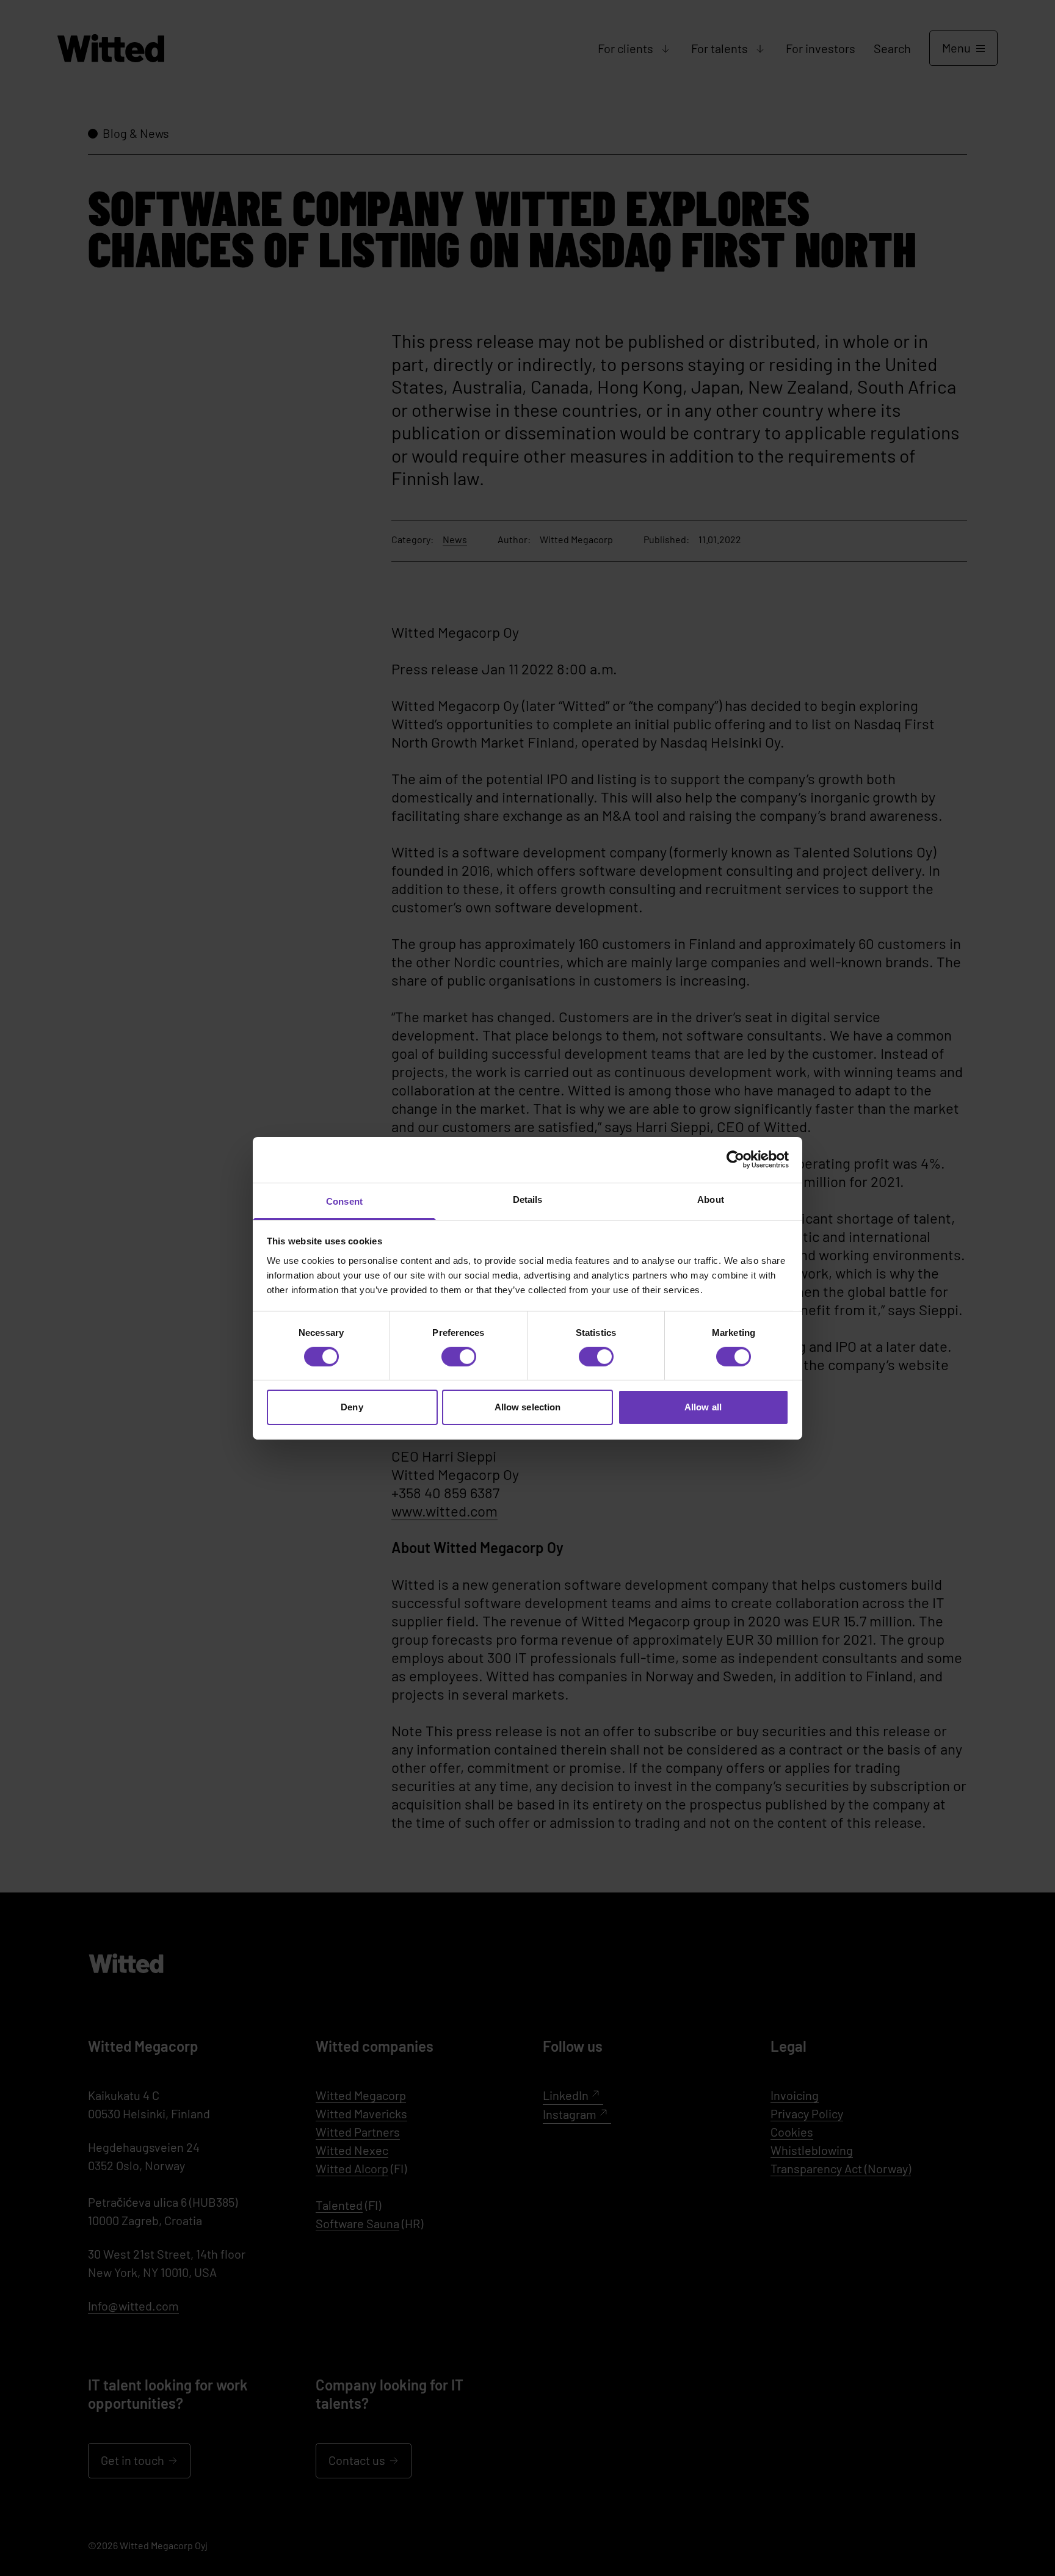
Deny (352, 1407)
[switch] (459, 1357)
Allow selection (528, 1407)
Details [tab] (528, 1199)
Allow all (703, 1407)
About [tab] (711, 1199)
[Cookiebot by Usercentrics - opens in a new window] (735, 1160)
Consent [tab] (344, 1201)
